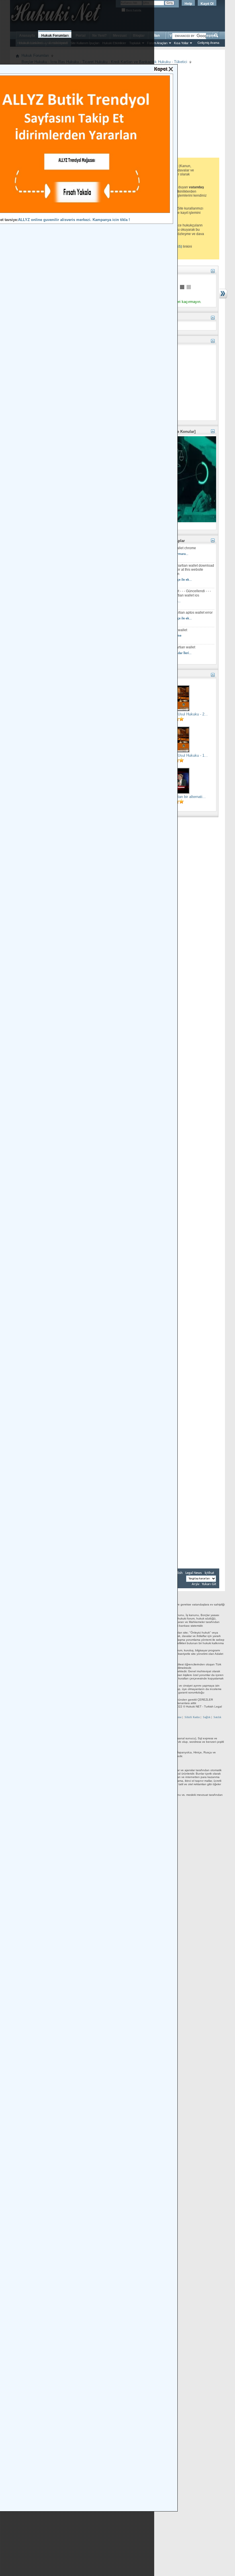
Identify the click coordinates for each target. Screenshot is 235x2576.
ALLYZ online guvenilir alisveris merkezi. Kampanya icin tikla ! (74, 220)
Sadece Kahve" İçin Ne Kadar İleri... (167, 653)
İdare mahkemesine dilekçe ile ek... (167, 580)
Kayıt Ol (207, 4)
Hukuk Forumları (55, 36)
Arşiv (196, 1584)
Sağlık (207, 1717)
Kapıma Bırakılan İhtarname (161, 636)
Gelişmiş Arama (208, 43)
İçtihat (209, 1573)
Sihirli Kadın (192, 1717)
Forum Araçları (157, 43)
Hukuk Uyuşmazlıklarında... (161, 601)
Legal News (194, 1573)
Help (188, 4)
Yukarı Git (209, 1584)
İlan (157, 36)
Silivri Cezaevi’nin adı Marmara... (165, 554)
